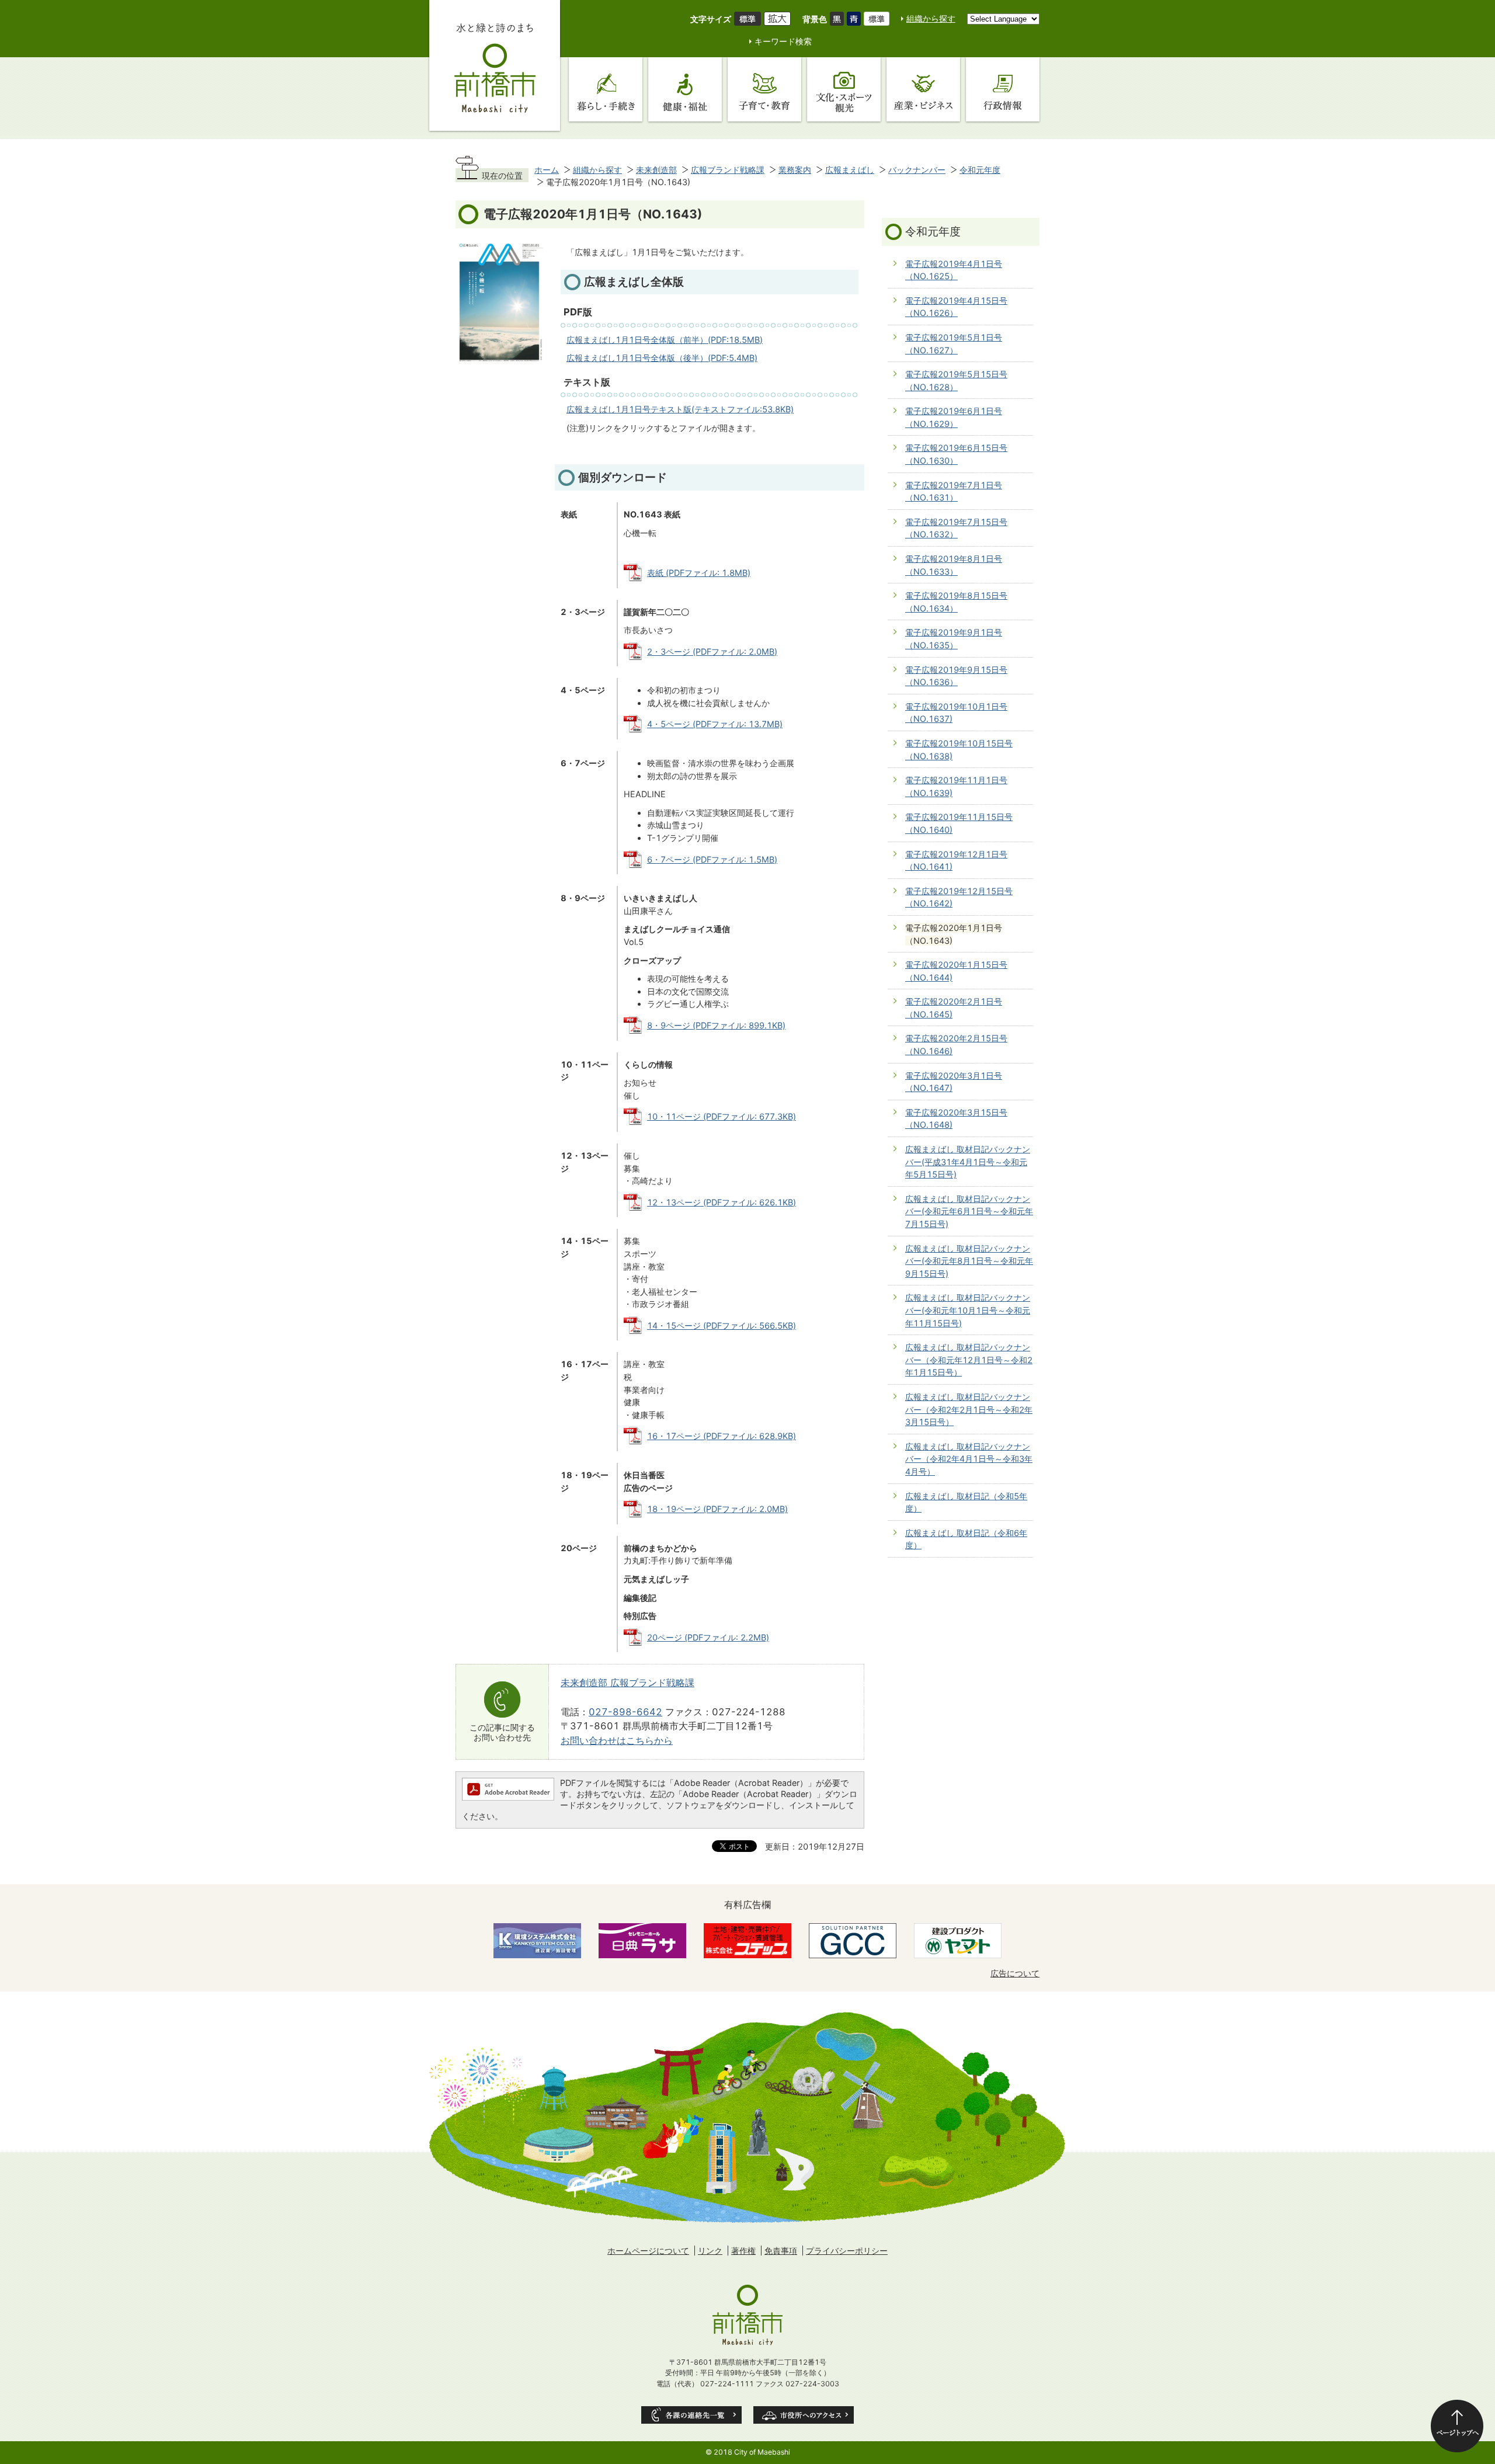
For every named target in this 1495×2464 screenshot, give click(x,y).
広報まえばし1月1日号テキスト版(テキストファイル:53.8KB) (680, 409)
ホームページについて (648, 2251)
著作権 (743, 2251)
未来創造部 (656, 170)
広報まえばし (850, 170)
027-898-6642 (625, 1712)
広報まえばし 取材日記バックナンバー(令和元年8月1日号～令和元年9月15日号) (969, 1261)
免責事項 (781, 2251)
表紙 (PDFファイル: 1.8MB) (699, 573)
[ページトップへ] (1457, 2426)
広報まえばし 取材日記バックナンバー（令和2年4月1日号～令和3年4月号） (969, 1459)
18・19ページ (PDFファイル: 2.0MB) (717, 1509)
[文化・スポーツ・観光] (844, 89)
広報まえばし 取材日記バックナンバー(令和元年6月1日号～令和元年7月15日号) (969, 1211)
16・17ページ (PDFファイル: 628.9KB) (722, 1436)
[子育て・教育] (764, 89)
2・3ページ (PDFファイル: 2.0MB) (712, 651)
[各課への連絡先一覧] (691, 2415)
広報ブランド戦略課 (728, 170)
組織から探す (931, 18)
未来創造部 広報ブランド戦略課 (627, 1683)
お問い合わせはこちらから (617, 1740)
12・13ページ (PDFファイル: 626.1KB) (722, 1202)
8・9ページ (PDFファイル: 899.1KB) (716, 1025)
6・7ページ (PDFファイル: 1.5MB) (712, 859)
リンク (710, 2251)
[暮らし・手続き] (606, 89)
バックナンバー (917, 170)
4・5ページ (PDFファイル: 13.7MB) (715, 724)
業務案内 (795, 170)
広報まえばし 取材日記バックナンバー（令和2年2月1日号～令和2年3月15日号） (969, 1409)
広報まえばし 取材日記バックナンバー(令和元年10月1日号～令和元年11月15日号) (968, 1310)
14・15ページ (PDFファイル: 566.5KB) (722, 1325)
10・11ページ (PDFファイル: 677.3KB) (722, 1116)
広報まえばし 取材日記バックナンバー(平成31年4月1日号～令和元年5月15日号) (968, 1162)
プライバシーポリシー (847, 2251)
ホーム (547, 170)
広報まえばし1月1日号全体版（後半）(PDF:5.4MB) (662, 358)
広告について (1015, 1973)
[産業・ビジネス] (923, 89)
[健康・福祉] (685, 89)
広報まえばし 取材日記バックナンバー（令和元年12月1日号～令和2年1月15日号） (969, 1360)
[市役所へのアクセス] (804, 2415)
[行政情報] (1003, 89)
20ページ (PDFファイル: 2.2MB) (708, 1637)
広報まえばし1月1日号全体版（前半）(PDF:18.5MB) (665, 340)
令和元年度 (980, 170)
